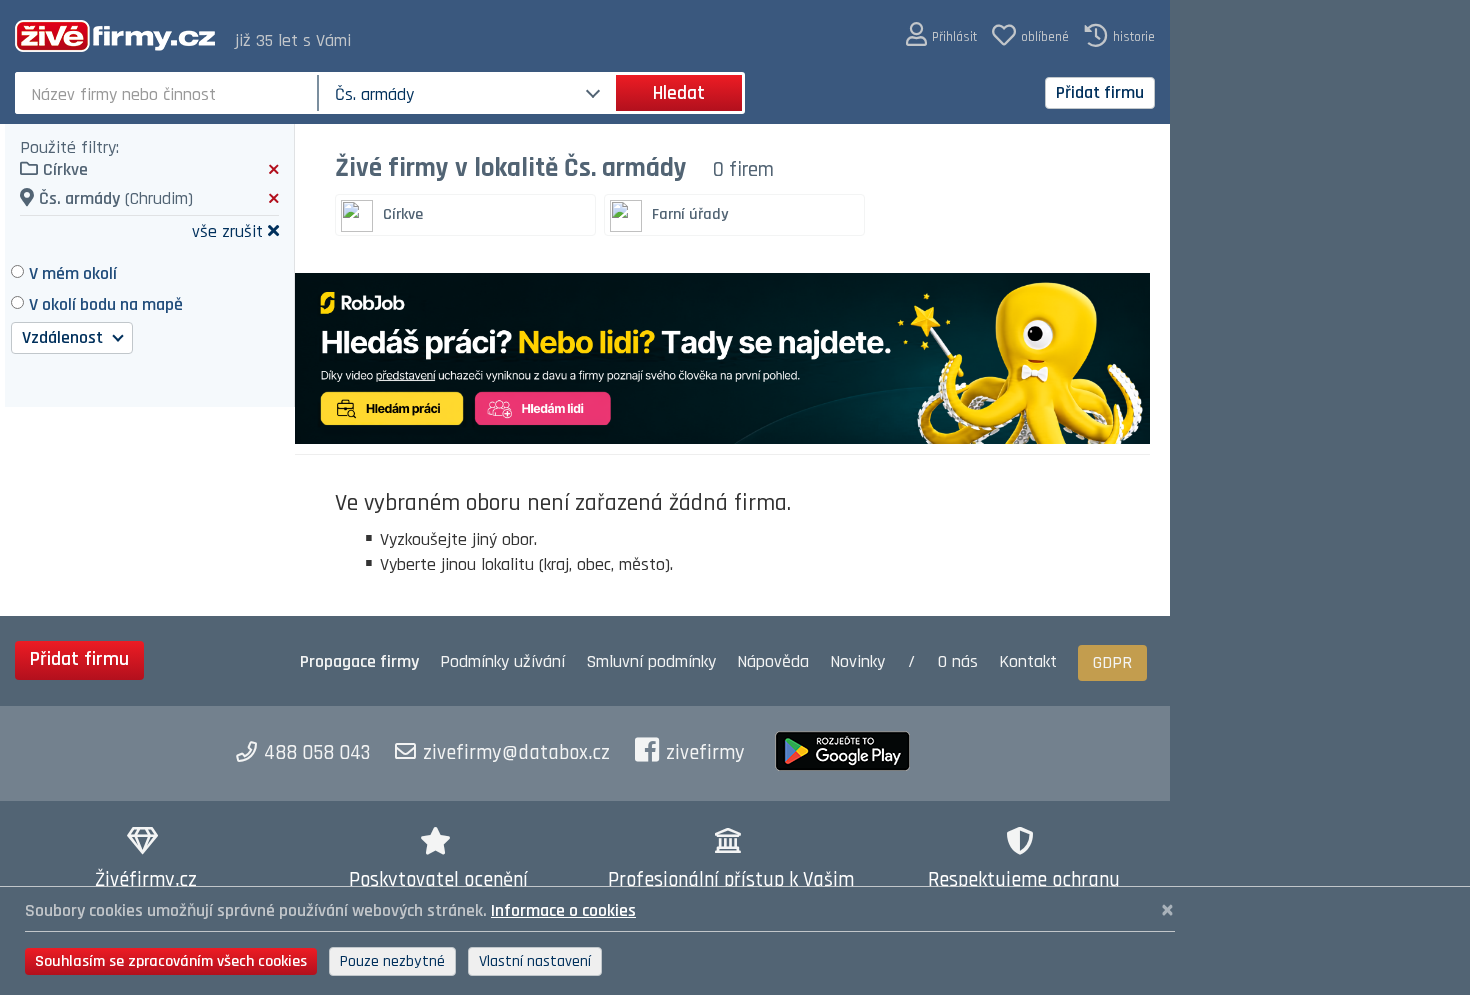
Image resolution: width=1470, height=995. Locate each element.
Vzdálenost (64, 337)
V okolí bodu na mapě (106, 304)
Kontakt (1028, 661)
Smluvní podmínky (651, 661)
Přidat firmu (1100, 92)
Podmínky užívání (502, 661)
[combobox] (168, 93)
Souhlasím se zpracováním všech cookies (171, 961)
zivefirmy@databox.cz (516, 753)
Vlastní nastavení (535, 961)
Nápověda (773, 661)
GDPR (1112, 662)
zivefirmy (705, 753)
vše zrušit (227, 230)
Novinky (857, 661)
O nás (958, 661)
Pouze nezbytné (392, 961)
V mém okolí (73, 273)
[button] (941, 35)
